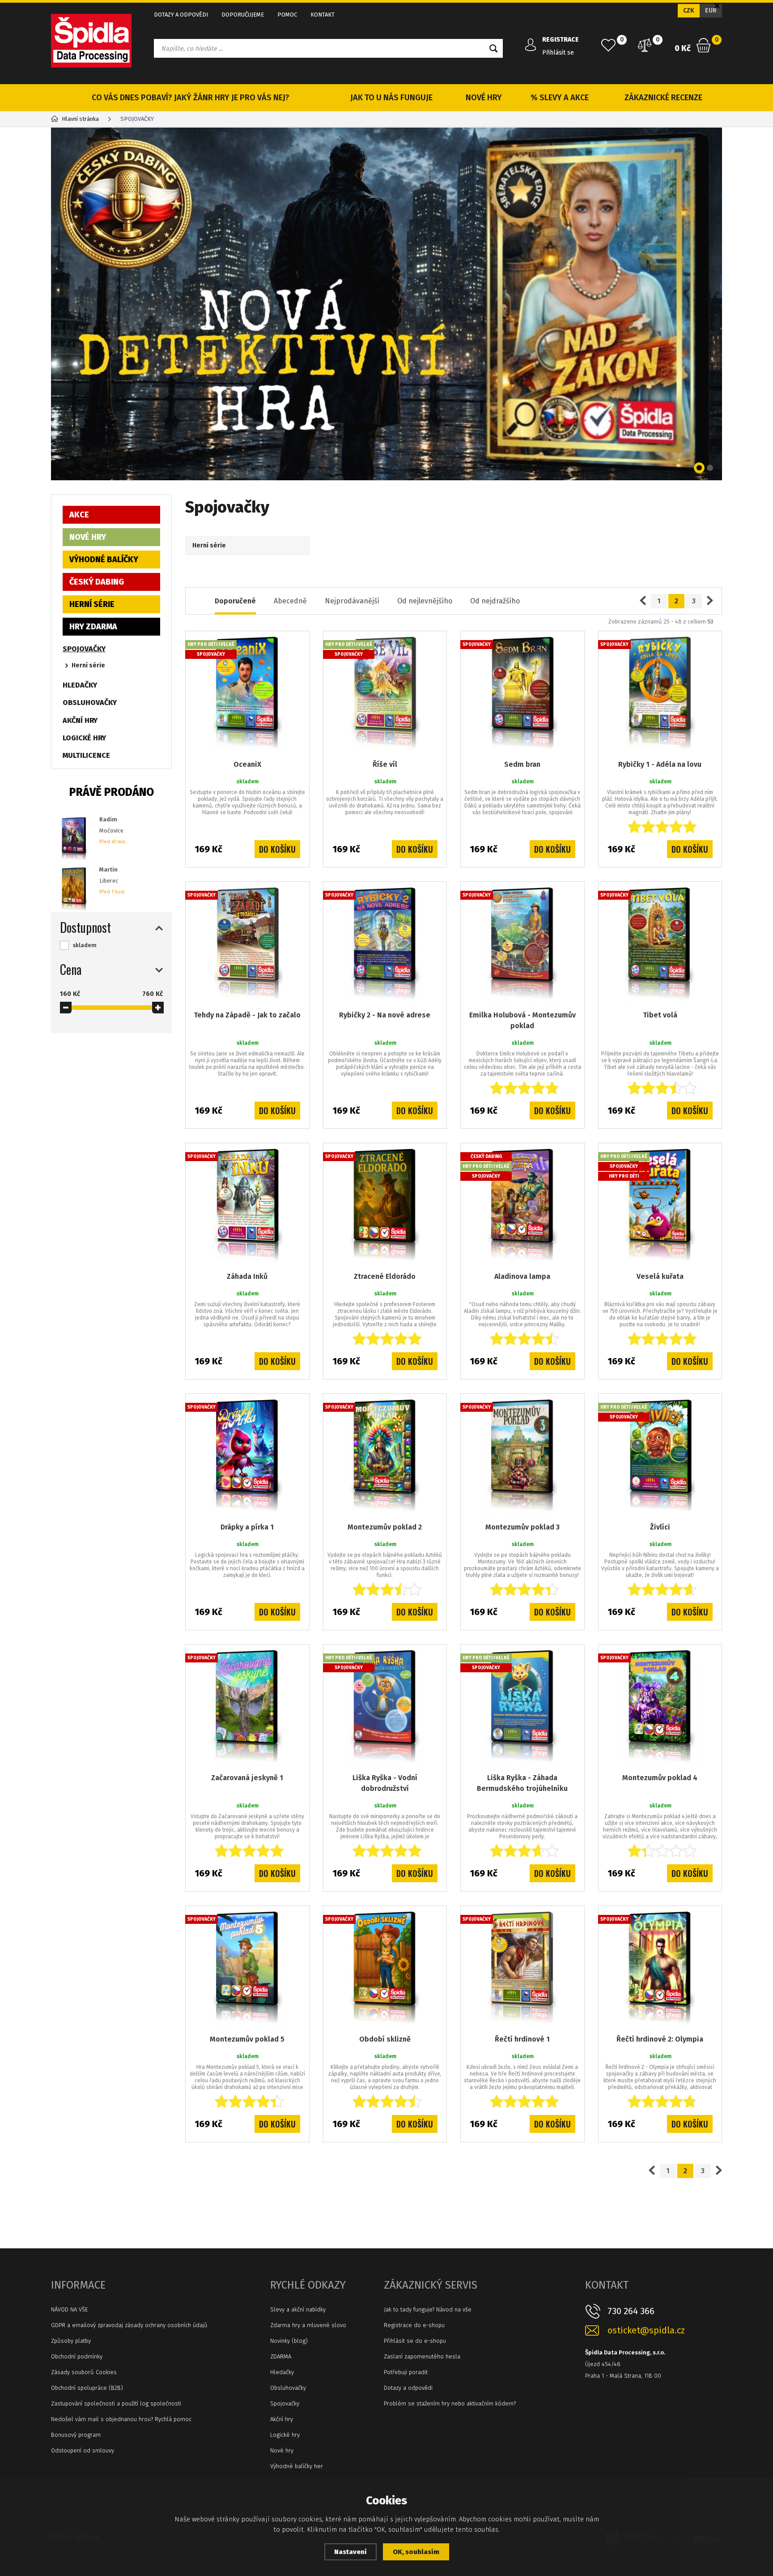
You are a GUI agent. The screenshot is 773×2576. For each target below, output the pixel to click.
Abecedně (290, 601)
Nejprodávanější (352, 601)
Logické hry (285, 2435)
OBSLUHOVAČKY (90, 703)
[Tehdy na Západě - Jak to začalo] (247, 944)
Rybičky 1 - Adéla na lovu (660, 764)
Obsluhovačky (288, 2388)
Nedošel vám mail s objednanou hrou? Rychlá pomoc (121, 2419)
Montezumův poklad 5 (247, 2039)
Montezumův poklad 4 (660, 1778)
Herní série (88, 665)
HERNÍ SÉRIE (92, 604)
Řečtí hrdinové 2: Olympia (660, 2039)
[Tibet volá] (660, 944)
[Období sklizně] (385, 1968)
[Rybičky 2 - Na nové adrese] (385, 944)
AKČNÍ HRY (80, 720)
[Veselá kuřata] (660, 1205)
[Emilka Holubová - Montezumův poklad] (522, 944)
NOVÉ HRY (484, 98)
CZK (689, 11)
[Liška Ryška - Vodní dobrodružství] (385, 1706)
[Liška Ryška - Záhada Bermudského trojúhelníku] (522, 1706)
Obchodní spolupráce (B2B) (87, 2388)
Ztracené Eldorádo (385, 1276)
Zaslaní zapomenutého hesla (422, 2356)
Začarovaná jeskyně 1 (247, 1778)
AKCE (79, 515)
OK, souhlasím (416, 2552)
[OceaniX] (247, 693)
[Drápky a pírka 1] (247, 1456)
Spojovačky (285, 2403)
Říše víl (385, 764)
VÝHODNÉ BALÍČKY (104, 560)
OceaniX (247, 764)
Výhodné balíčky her (297, 2466)
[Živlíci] (660, 1456)
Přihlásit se (558, 53)
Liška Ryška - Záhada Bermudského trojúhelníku (522, 1783)
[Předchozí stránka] (643, 601)
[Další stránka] (710, 601)
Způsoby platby (71, 2341)
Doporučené (235, 601)
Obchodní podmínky (77, 2356)
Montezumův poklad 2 (385, 1527)
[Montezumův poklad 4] (660, 1706)
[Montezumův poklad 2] (385, 1456)
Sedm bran (522, 764)
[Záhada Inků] (247, 1205)
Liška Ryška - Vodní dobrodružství (385, 1783)
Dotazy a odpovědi (408, 2388)
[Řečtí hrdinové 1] (522, 1968)
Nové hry (282, 2450)
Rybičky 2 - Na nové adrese (385, 1015)
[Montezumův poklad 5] (247, 1968)
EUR (711, 11)
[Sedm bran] (522, 693)
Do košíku (277, 849)
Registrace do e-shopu (414, 2325)
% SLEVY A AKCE (560, 98)
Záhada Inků (247, 1276)
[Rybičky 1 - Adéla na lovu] (660, 693)
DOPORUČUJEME (243, 15)
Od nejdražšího (495, 601)
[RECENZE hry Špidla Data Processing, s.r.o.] (386, 304)
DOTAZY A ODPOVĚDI (181, 15)
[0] (608, 45)
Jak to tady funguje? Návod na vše (428, 2309)
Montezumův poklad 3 (522, 1527)
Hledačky (282, 2372)
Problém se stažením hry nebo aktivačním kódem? (450, 2403)
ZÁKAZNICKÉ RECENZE (663, 98)
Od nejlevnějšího (425, 601)
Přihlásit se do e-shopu (415, 2341)
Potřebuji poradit (406, 2372)
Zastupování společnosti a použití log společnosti (116, 2403)
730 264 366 (631, 2311)
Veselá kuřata (660, 1276)
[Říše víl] (385, 693)
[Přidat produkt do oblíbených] (296, 644)
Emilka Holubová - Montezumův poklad (522, 1020)
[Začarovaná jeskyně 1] (247, 1706)
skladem (85, 945)
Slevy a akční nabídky (298, 2309)
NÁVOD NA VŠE (69, 2309)
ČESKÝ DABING (97, 582)
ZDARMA (281, 2356)
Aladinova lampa (522, 1276)
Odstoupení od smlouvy (83, 2450)
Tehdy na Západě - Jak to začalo (247, 1015)
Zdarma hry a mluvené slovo (308, 2325)
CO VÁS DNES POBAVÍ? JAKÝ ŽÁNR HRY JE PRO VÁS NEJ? (191, 98)
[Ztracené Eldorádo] (385, 1205)
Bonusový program (76, 2435)
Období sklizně (385, 2039)
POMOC (287, 15)
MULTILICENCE (86, 755)
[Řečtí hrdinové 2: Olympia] (660, 1968)
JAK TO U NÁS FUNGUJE (391, 98)
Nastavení (350, 2552)
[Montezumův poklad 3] (522, 1456)
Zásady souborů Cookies (84, 2372)
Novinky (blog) (289, 2341)
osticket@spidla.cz (646, 2330)
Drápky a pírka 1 (247, 1527)
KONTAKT (323, 15)
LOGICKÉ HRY (84, 738)
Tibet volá (660, 1015)
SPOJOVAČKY (84, 649)
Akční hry (282, 2419)
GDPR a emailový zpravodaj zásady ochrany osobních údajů (129, 2325)
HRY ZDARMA (93, 627)
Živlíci (660, 1527)
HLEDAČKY (80, 685)
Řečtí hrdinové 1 (522, 2039)
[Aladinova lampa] (522, 1205)
